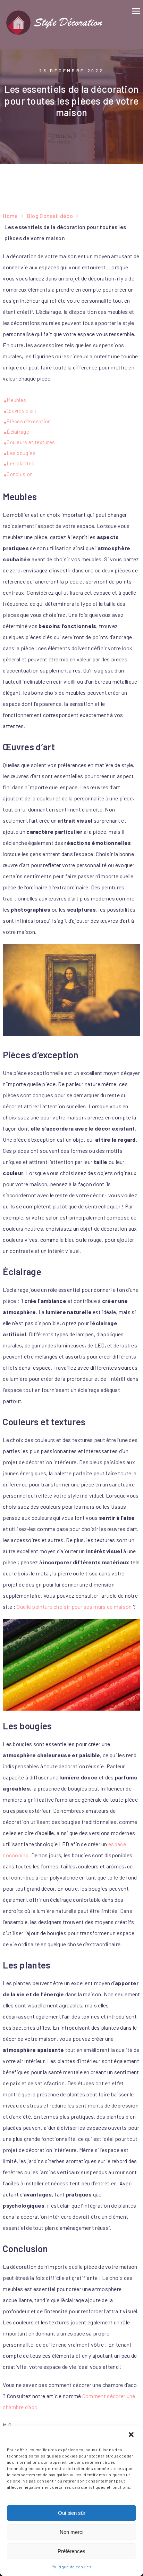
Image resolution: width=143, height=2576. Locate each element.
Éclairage (18, 432)
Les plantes (20, 463)
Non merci (71, 2532)
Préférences (71, 2551)
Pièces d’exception (29, 421)
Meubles (16, 400)
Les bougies (21, 453)
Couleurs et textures (31, 442)
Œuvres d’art (22, 410)
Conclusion (20, 474)
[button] (132, 2435)
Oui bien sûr (72, 2513)
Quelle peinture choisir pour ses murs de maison (74, 1607)
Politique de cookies (71, 2567)
